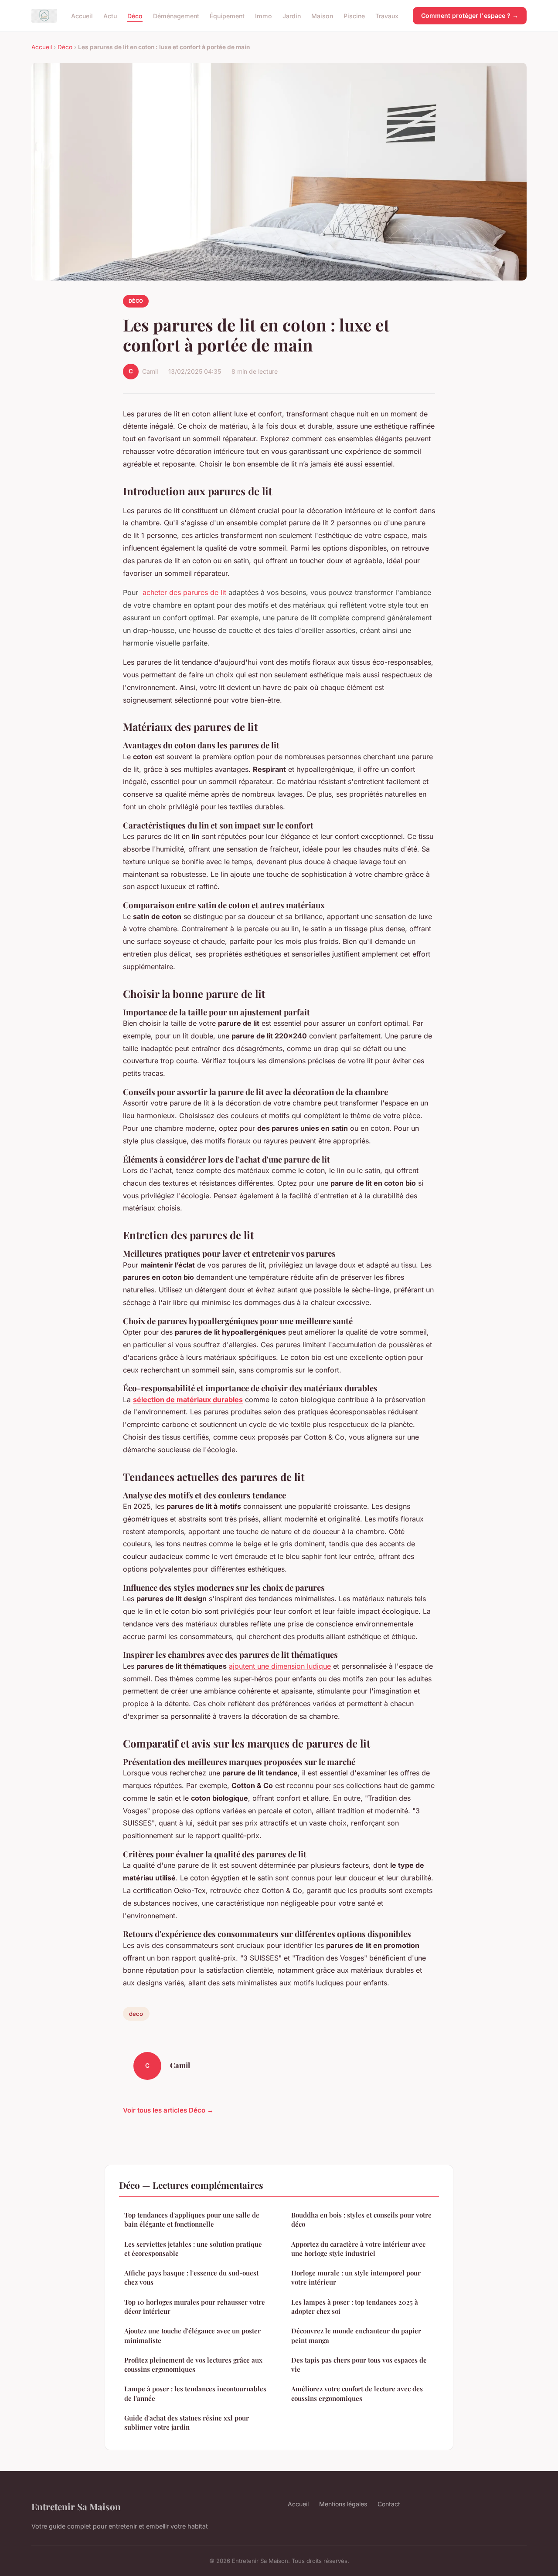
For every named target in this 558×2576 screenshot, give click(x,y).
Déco (135, 15)
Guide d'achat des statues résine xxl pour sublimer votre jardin (187, 2422)
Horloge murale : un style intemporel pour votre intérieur (356, 2277)
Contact (389, 2504)
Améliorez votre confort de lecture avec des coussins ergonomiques (357, 2393)
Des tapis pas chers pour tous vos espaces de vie (359, 2365)
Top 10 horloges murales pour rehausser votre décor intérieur (195, 2307)
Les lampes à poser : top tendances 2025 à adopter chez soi (355, 2307)
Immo (264, 15)
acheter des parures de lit (184, 592)
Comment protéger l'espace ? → (470, 15)
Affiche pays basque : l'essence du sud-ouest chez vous (191, 2277)
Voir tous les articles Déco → (168, 2110)
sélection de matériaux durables (188, 1400)
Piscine (354, 15)
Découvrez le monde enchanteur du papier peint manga (356, 2335)
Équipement (227, 15)
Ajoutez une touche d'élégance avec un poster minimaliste (192, 2335)
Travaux (387, 15)
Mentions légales (343, 2504)
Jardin (292, 15)
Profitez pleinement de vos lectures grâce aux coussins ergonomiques (193, 2365)
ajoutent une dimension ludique (280, 1666)
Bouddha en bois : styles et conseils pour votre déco (361, 2219)
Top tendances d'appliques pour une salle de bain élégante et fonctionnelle (192, 2219)
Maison (322, 15)
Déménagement (176, 15)
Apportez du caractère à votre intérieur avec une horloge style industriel (358, 2249)
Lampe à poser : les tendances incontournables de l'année (195, 2393)
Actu (110, 15)
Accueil (82, 15)
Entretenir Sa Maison (76, 2506)
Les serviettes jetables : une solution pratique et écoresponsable (193, 2249)
